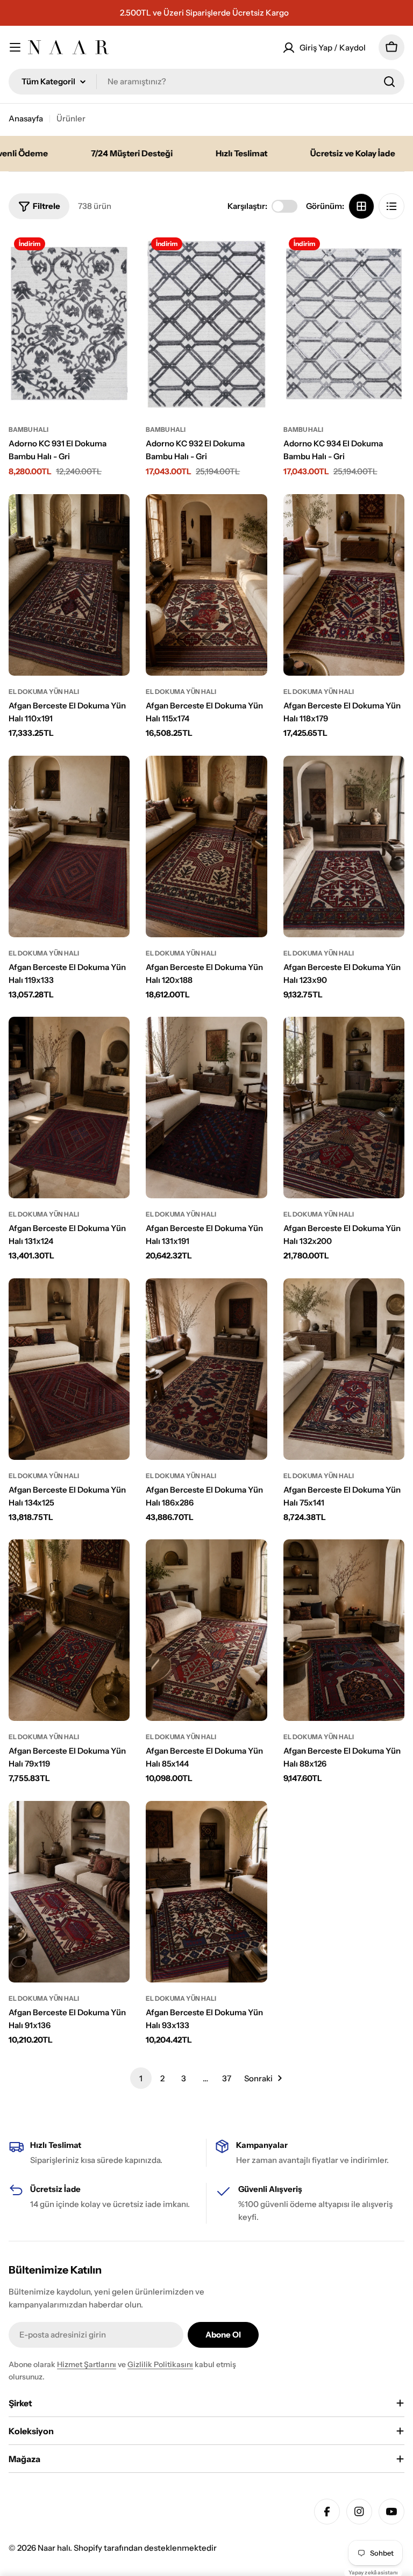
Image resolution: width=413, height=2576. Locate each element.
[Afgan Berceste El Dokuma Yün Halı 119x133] (69, 846)
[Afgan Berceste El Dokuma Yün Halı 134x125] (69, 1369)
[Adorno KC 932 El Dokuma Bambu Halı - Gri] (206, 323)
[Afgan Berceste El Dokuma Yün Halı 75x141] (344, 1369)
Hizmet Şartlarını (87, 2364)
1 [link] (141, 2078)
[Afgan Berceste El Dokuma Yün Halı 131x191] (206, 1108)
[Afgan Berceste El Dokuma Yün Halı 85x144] (206, 1630)
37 (227, 2078)
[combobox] (206, 82)
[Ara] (389, 82)
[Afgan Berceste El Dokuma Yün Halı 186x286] (206, 1369)
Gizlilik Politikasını (160, 2364)
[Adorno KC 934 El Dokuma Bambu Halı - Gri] (344, 323)
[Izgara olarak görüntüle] (361, 206)
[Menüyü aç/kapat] (15, 47)
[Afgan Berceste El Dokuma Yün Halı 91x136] (69, 1892)
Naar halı (54, 2548)
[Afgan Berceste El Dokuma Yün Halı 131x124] (69, 1108)
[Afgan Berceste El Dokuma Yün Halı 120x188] (206, 846)
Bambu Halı (29, 429)
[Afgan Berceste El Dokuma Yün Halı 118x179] (344, 585)
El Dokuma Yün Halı (44, 692)
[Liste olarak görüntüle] (391, 206)
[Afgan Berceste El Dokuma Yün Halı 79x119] (69, 1630)
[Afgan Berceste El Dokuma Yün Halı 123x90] (344, 846)
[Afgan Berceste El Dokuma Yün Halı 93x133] (206, 1892)
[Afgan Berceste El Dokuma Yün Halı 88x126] (344, 1630)
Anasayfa (26, 118)
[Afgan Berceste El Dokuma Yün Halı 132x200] (344, 1108)
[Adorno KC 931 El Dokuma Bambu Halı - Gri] (69, 323)
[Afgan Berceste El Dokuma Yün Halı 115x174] (206, 585)
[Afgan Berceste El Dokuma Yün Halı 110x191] (69, 585)
